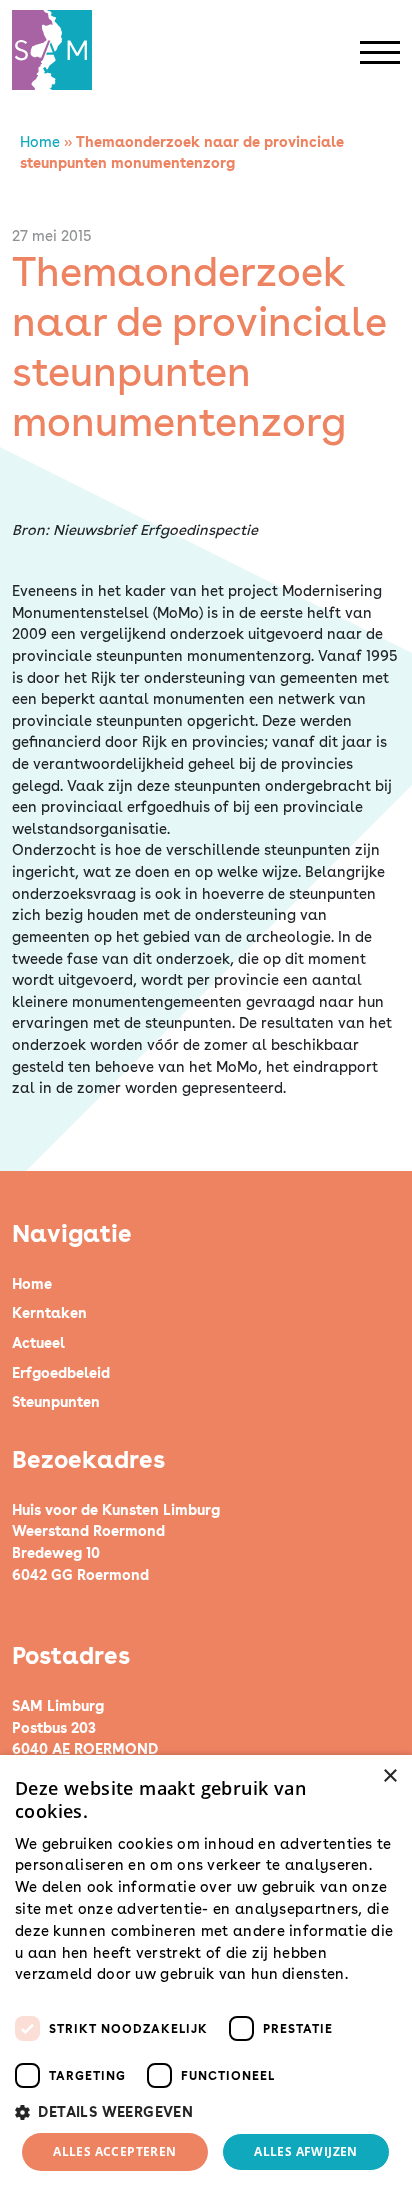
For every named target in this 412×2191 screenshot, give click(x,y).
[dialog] (206, 1973)
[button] (206, 2112)
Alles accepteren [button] (114, 2151)
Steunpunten (56, 1401)
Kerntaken (49, 1312)
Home (40, 141)
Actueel (38, 1342)
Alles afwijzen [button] (306, 2151)
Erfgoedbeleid (61, 1372)
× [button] (389, 1776)
